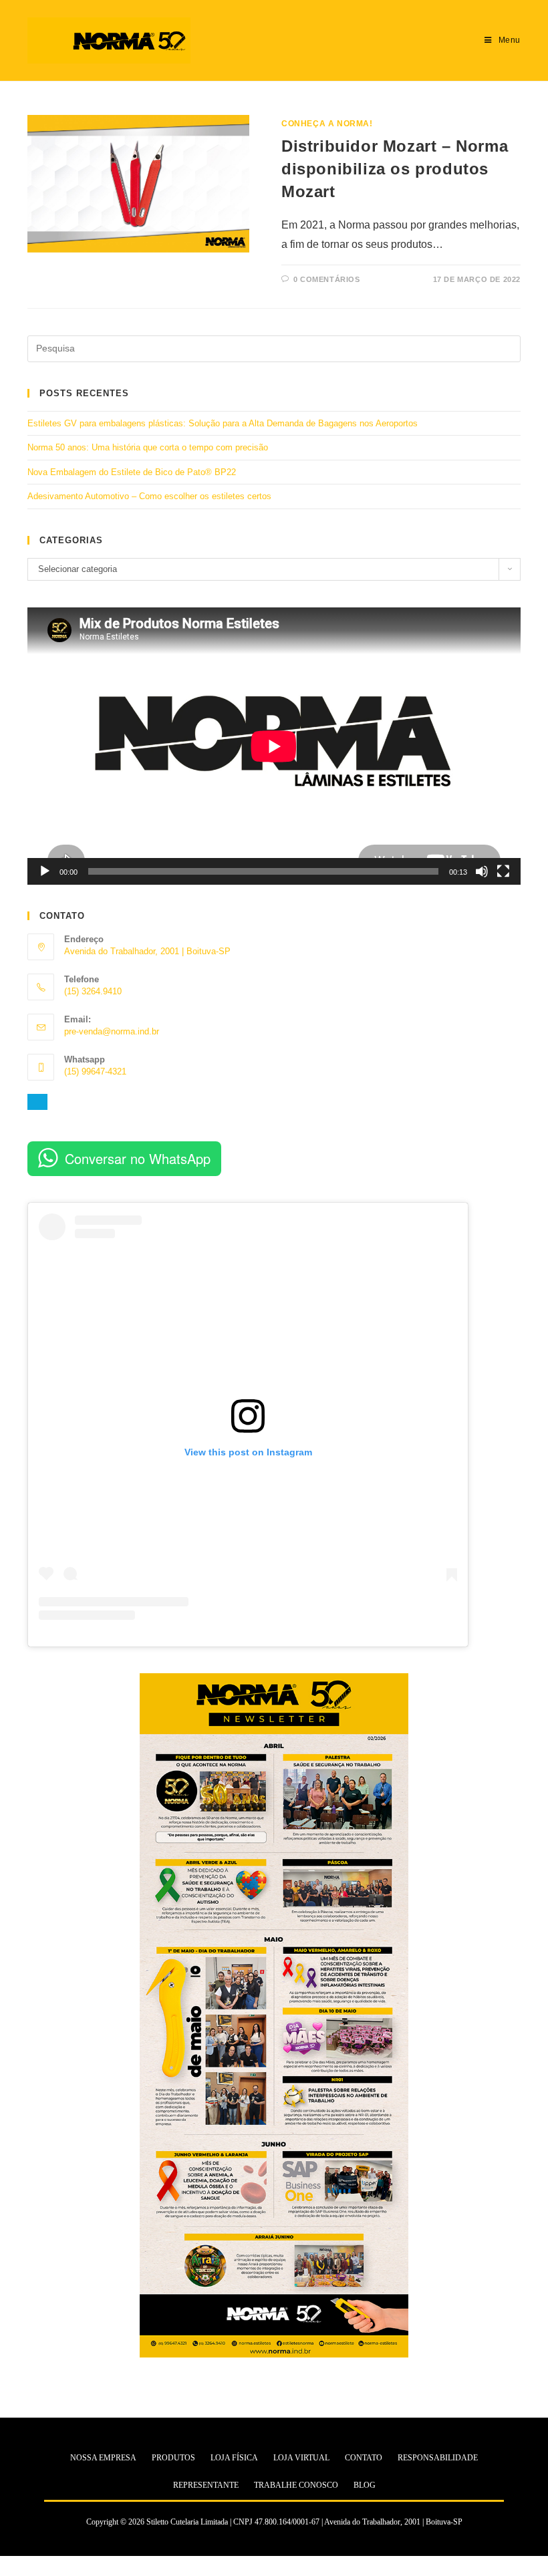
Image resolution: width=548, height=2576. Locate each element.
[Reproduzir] (45, 871)
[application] (274, 746)
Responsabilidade (438, 2458)
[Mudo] (482, 871)
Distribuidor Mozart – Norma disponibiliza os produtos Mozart (395, 168)
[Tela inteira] (503, 871)
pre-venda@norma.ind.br (112, 1031)
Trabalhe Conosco (296, 2485)
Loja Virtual (301, 2458)
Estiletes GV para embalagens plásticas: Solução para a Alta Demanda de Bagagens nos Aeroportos (223, 423)
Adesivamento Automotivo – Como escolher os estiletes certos (149, 496)
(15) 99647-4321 (95, 1071)
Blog (365, 2485)
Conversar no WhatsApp (138, 1158)
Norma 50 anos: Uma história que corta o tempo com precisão (148, 447)
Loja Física (234, 2458)
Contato (364, 2458)
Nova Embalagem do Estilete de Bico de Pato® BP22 (132, 472)
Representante (206, 2485)
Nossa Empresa (103, 2458)
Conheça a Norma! (327, 124)
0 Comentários (327, 279)
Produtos (173, 2458)
